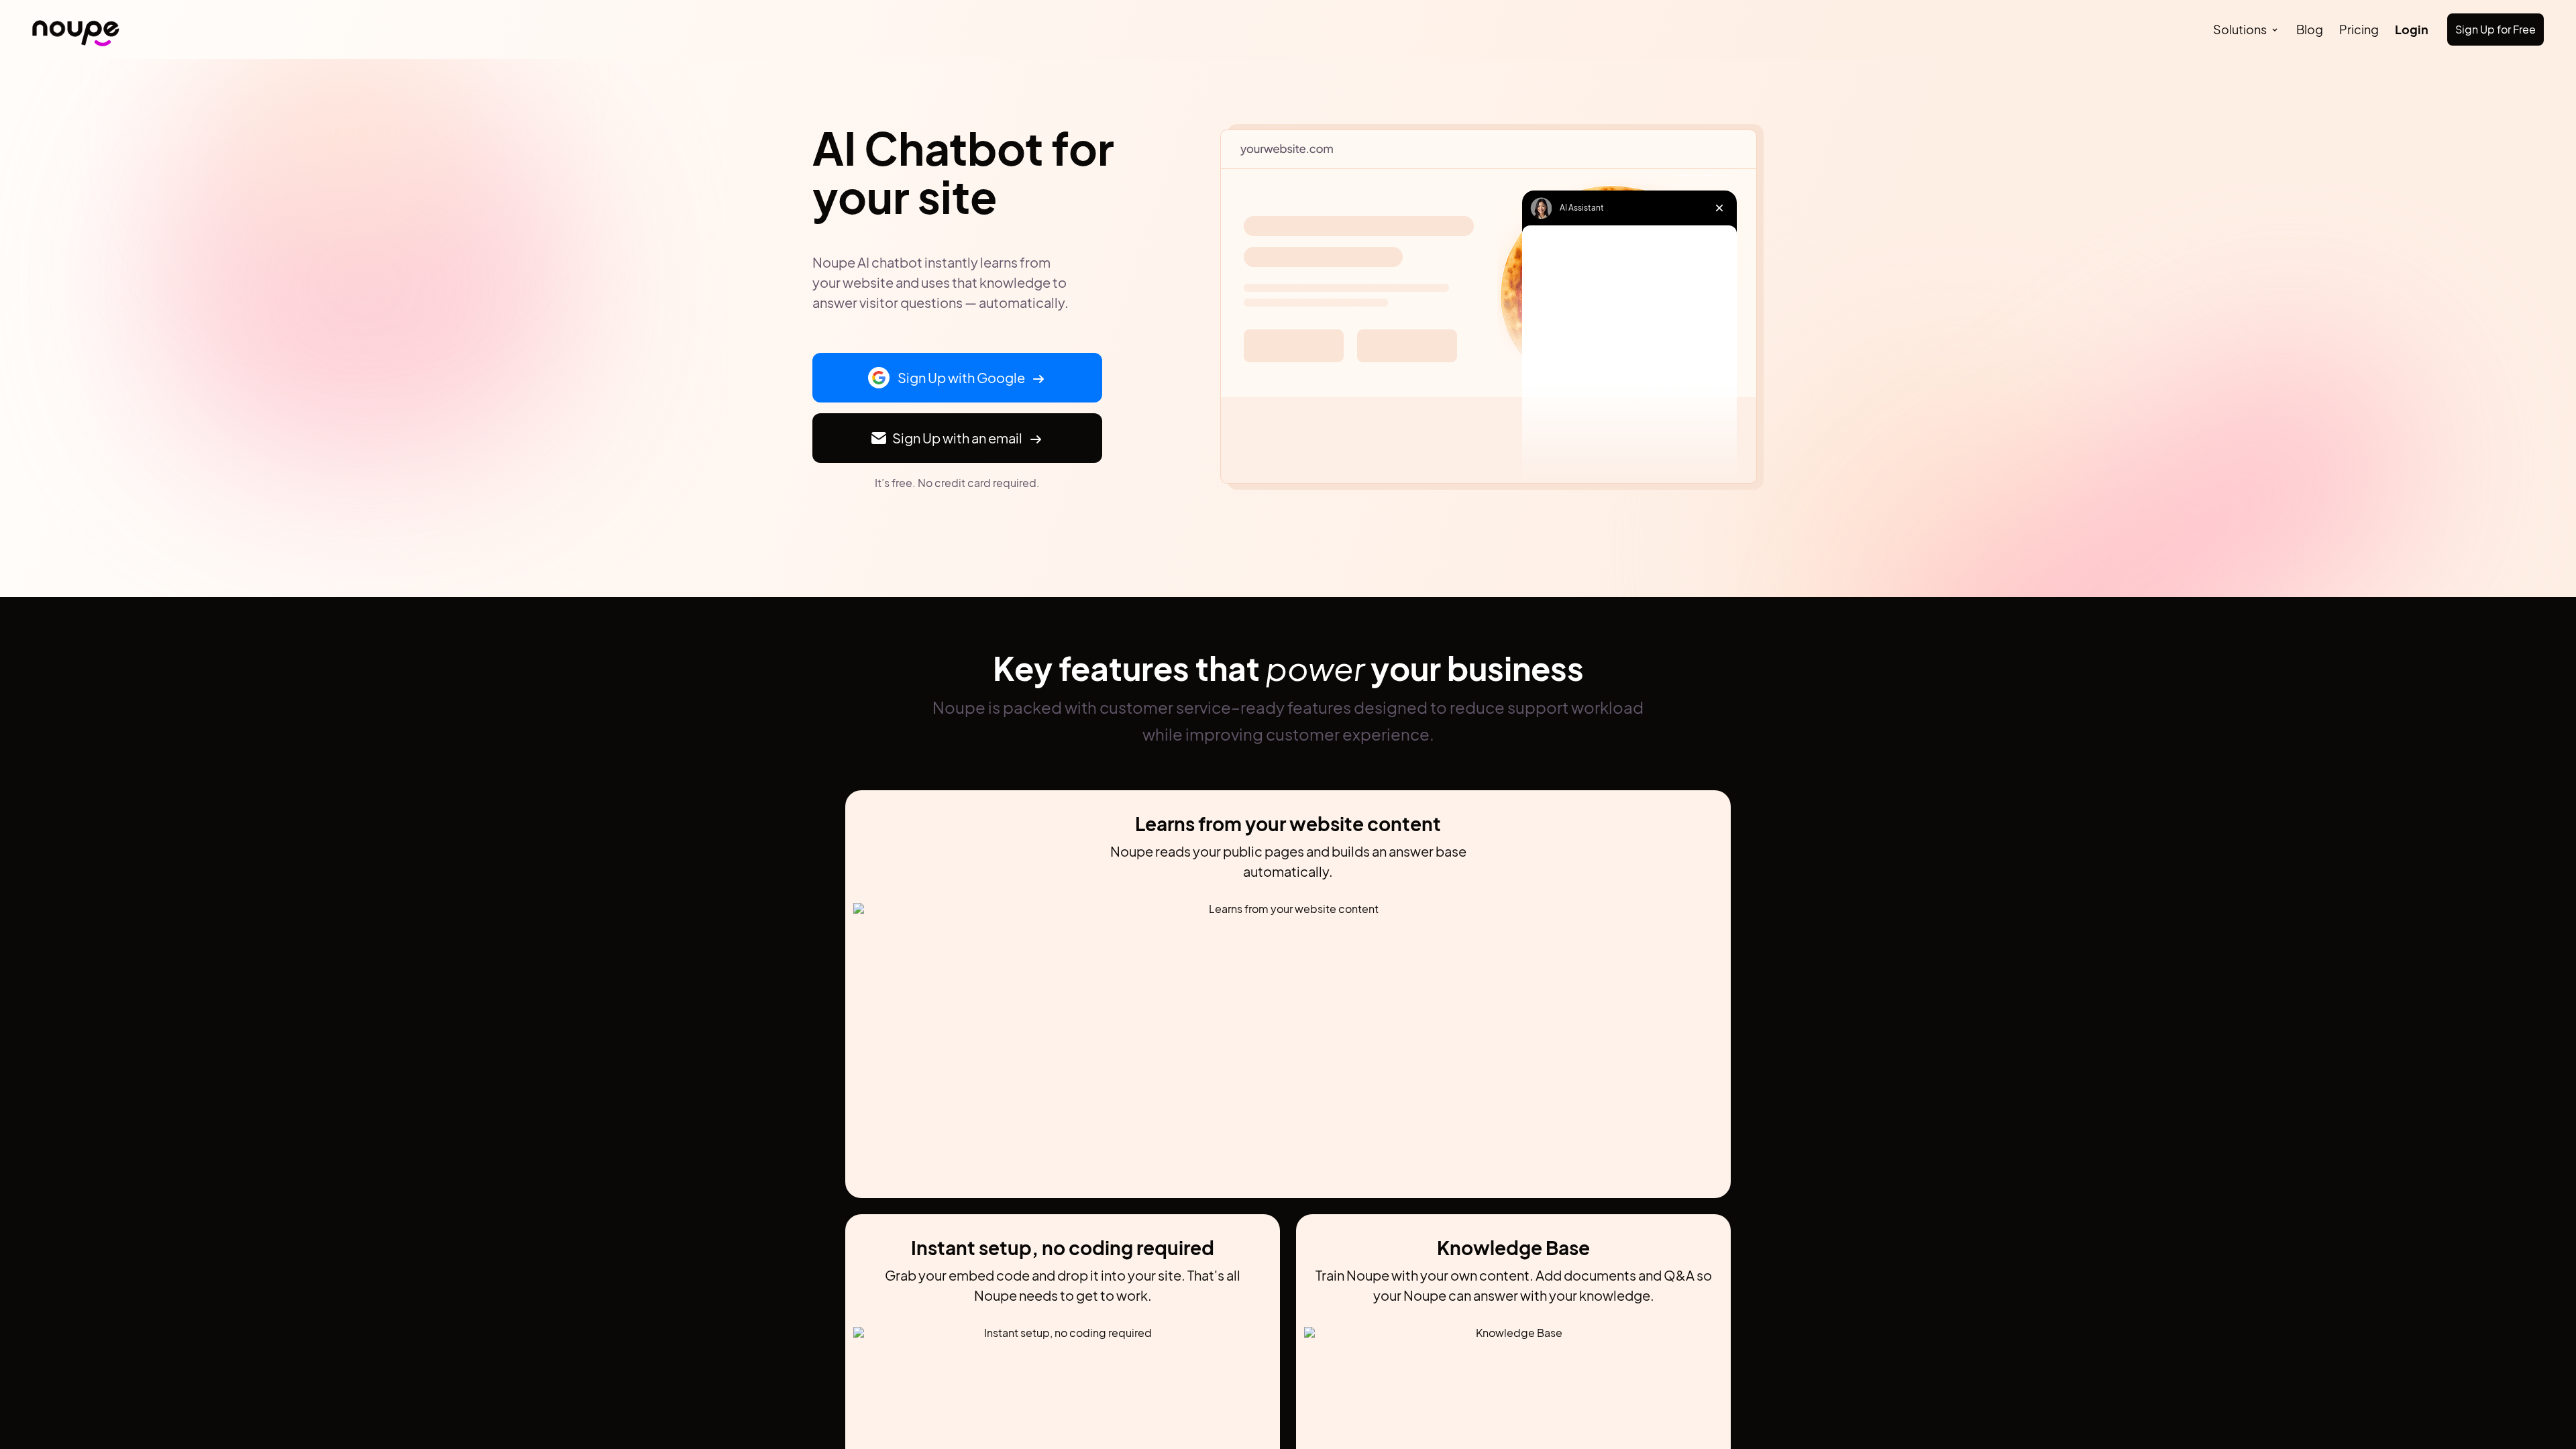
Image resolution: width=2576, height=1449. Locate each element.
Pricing (2359, 29)
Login (2412, 29)
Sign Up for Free (2495, 29)
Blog (2310, 29)
